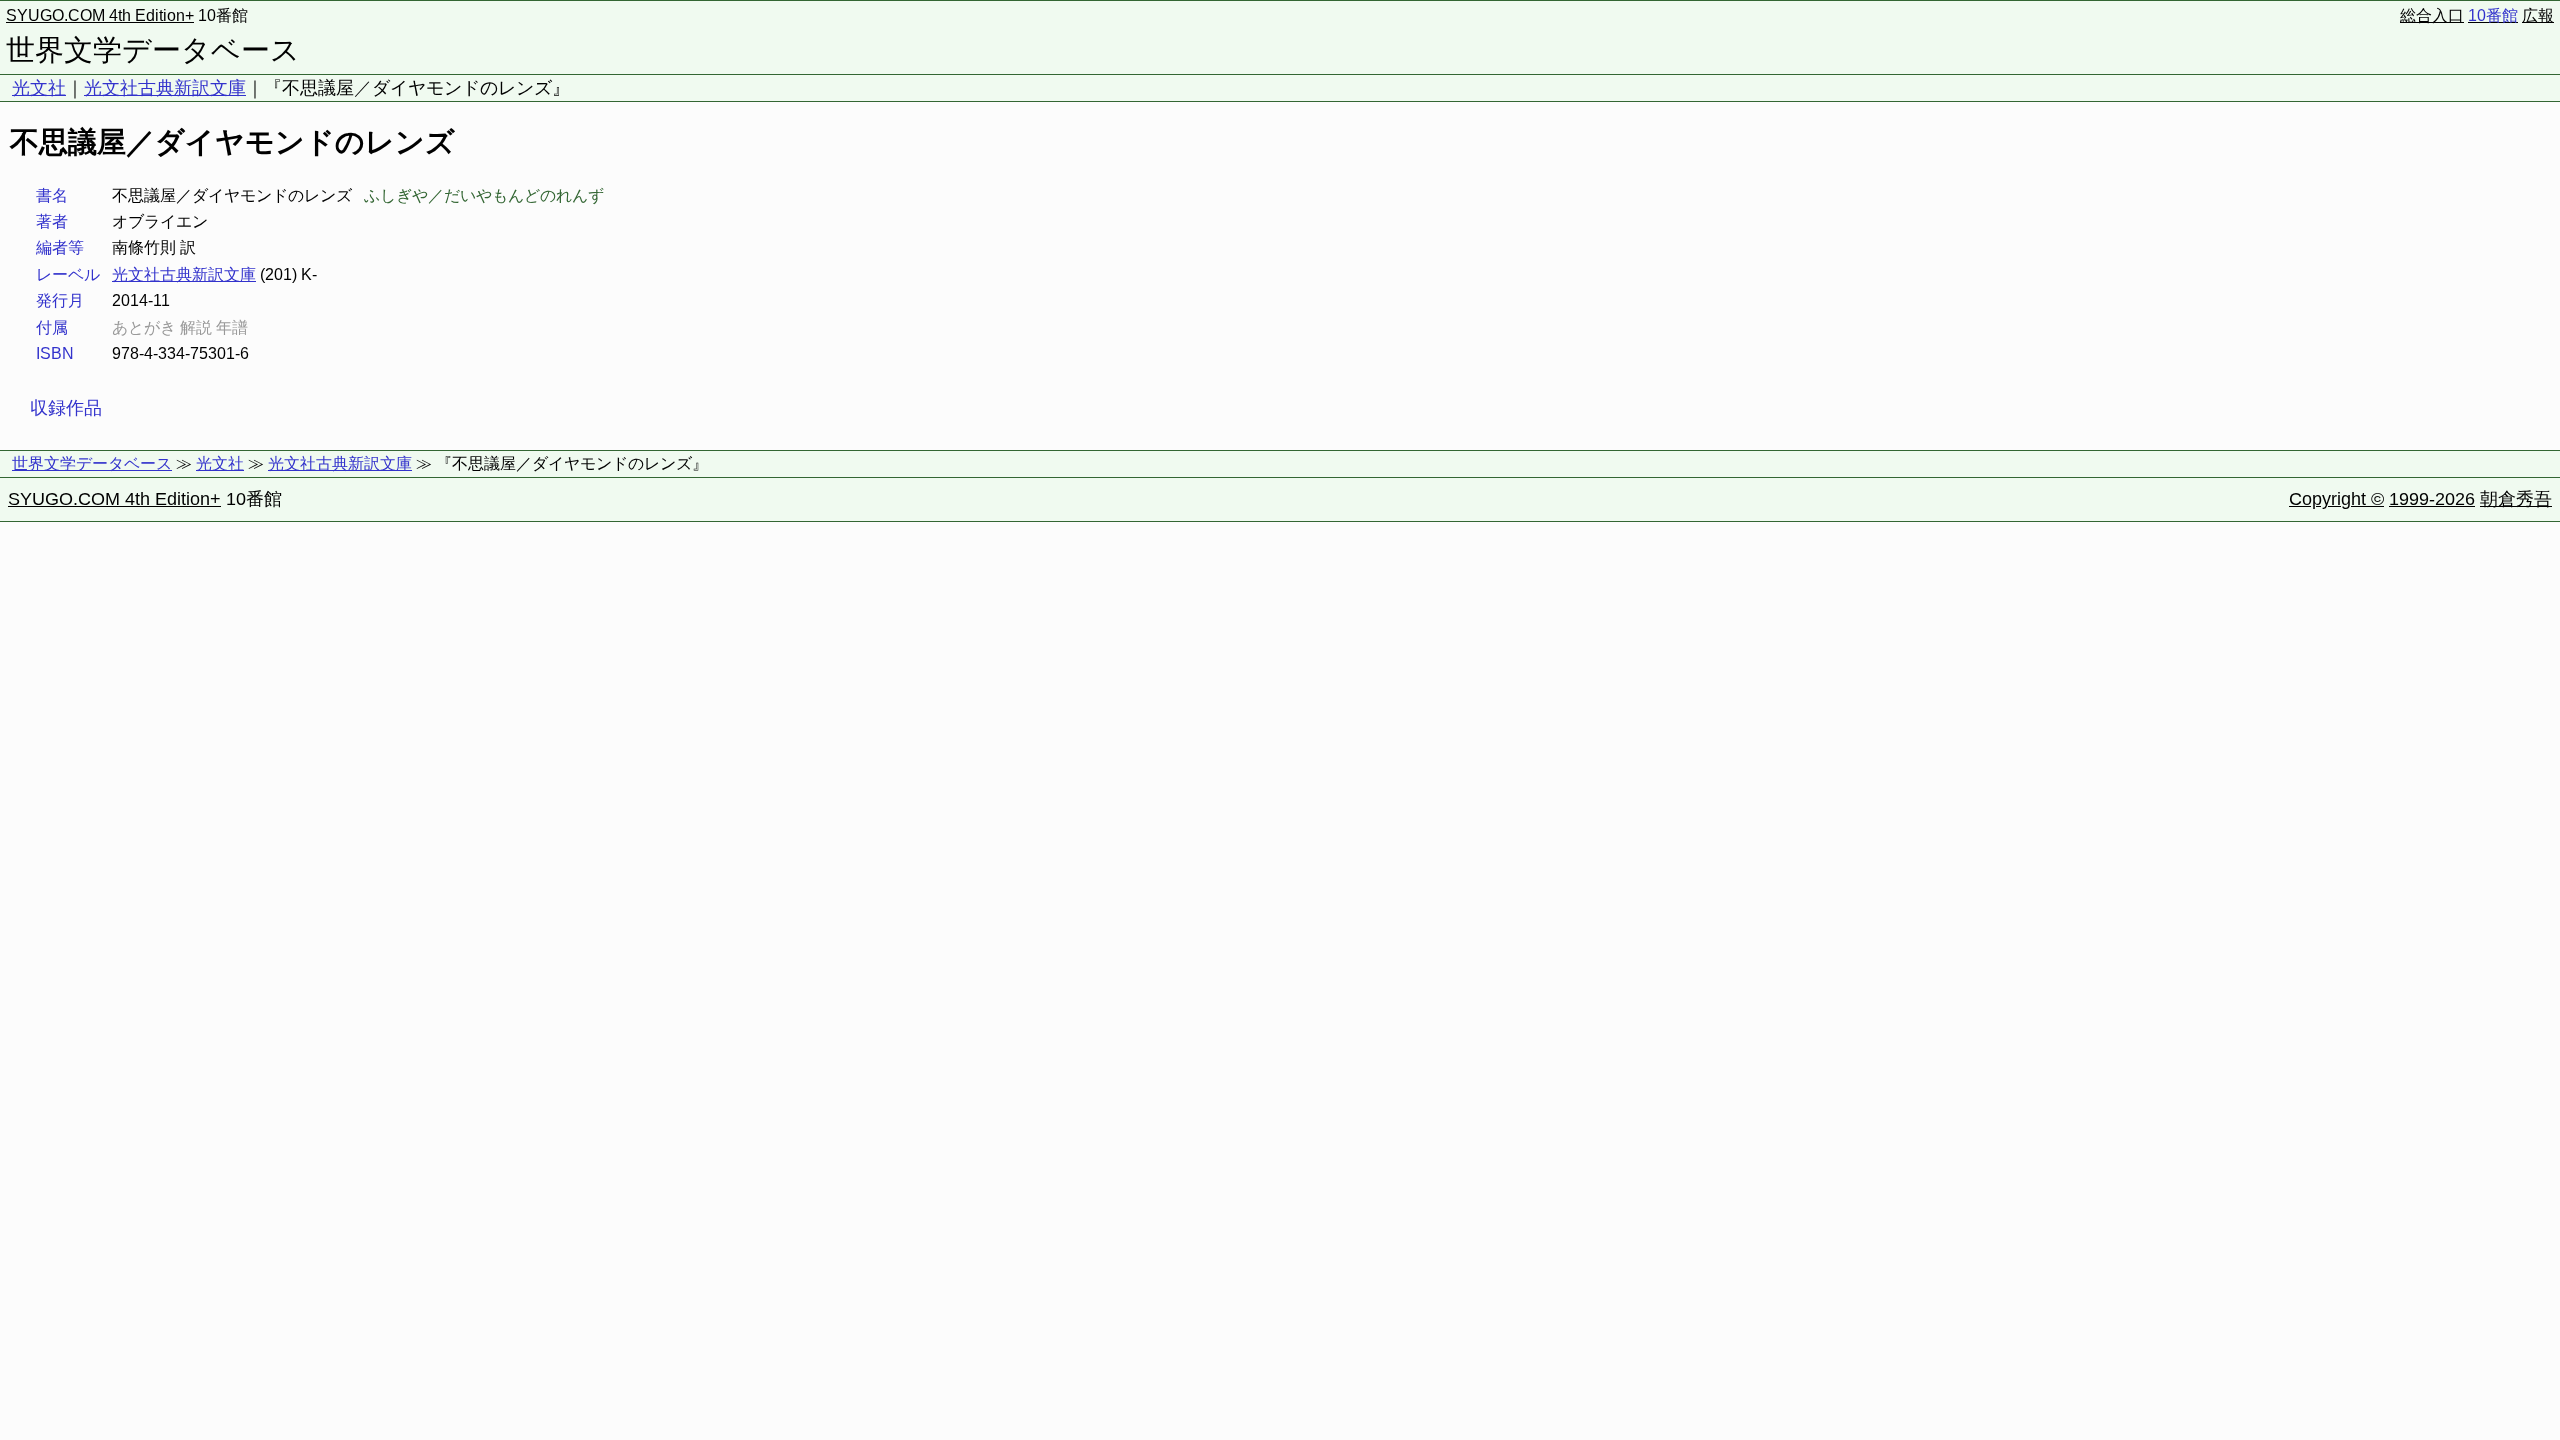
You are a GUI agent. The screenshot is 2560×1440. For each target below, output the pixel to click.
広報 (2538, 15)
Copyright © (2336, 499)
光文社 (39, 88)
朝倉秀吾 (2516, 499)
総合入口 (2432, 15)
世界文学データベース (153, 50)
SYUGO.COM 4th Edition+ (100, 15)
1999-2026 (2432, 499)
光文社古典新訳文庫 (165, 88)
